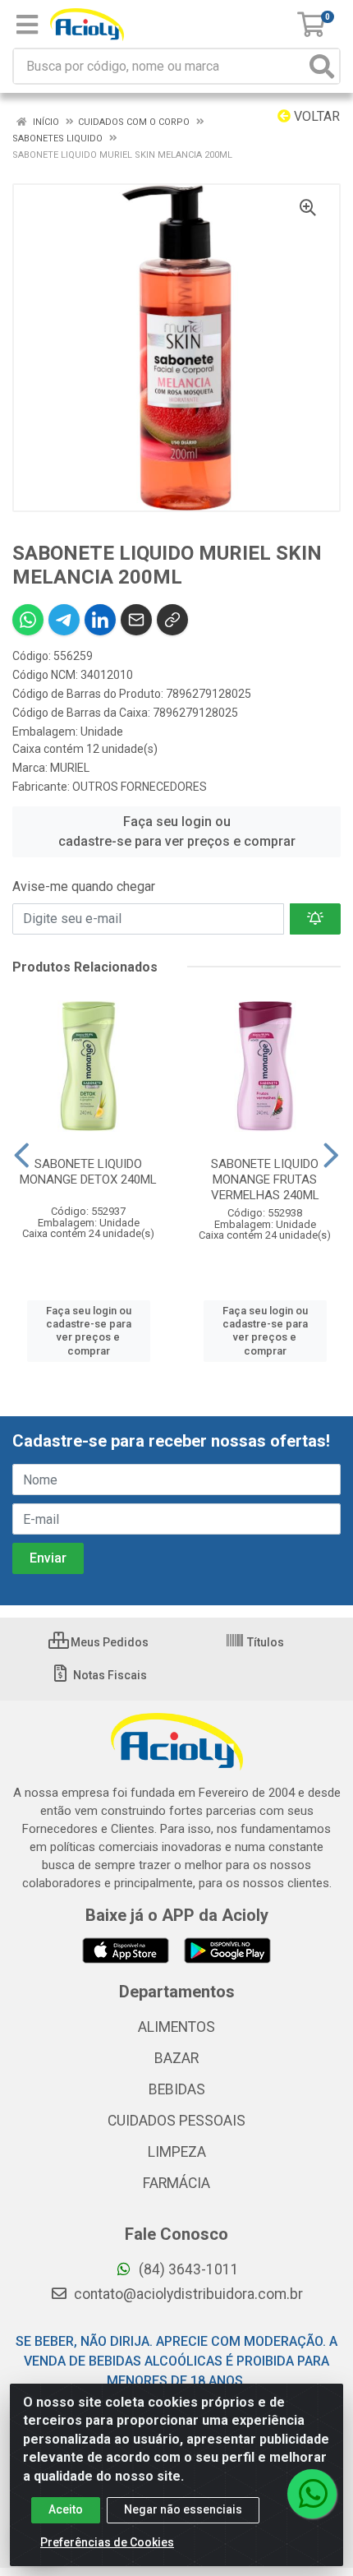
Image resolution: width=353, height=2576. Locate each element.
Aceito (66, 2509)
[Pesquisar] (322, 66)
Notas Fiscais (109, 1675)
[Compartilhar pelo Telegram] (64, 620)
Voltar (315, 116)
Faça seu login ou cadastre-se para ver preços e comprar (177, 831)
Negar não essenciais (183, 2509)
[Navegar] (22, 1156)
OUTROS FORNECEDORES (140, 787)
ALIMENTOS (176, 2027)
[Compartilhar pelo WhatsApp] (28, 620)
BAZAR (176, 2058)
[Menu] (27, 25)
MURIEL (70, 768)
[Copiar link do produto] (172, 620)
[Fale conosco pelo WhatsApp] (312, 2494)
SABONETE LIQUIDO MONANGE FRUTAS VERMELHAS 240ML (265, 1180)
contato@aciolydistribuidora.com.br (187, 2294)
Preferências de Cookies (107, 2542)
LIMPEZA (177, 2152)
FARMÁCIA (176, 2183)
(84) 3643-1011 (187, 2269)
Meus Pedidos (108, 1642)
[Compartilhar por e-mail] (136, 620)
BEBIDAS (177, 2089)
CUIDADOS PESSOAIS (176, 2121)
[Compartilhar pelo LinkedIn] (100, 620)
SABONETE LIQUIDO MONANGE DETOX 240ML (88, 1172)
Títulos (264, 1642)
